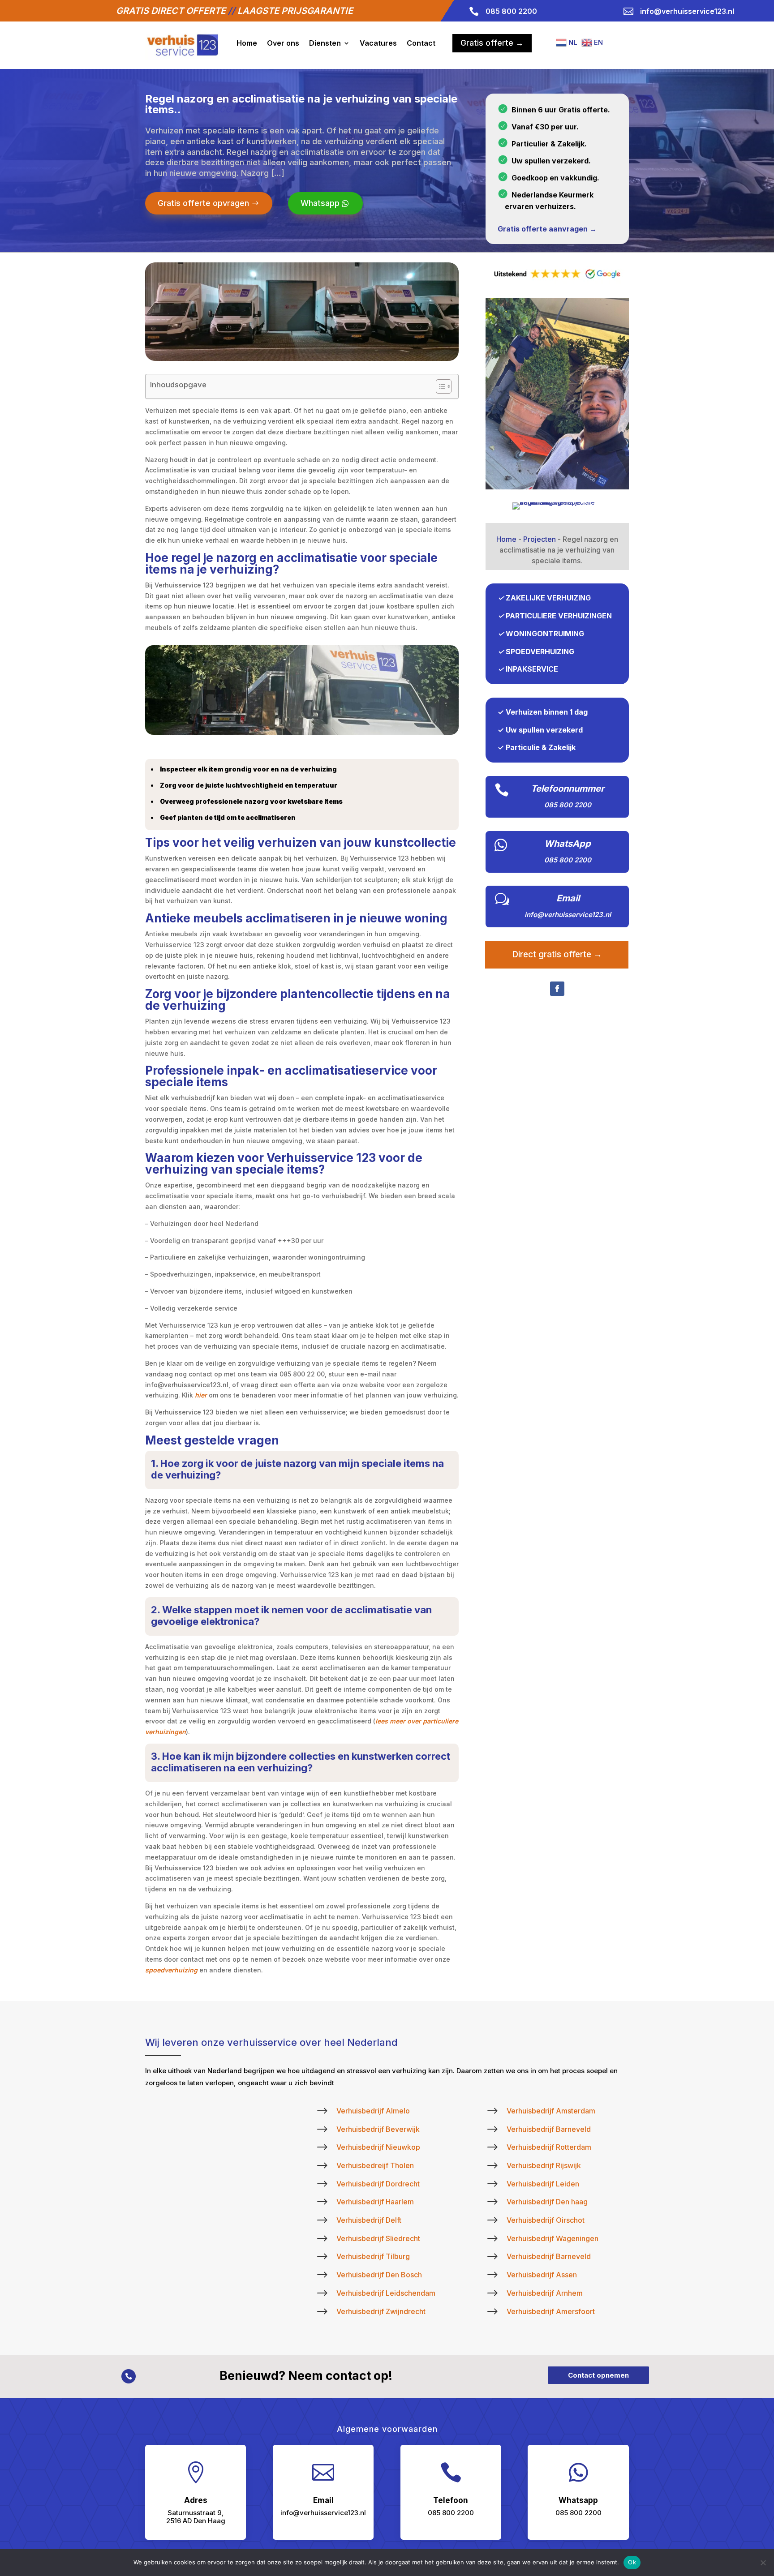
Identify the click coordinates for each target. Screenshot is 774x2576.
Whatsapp (320, 203)
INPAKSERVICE (532, 669)
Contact (421, 43)
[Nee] (763, 2563)
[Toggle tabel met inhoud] (439, 386)
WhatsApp (568, 844)
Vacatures (378, 43)
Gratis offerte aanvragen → (547, 229)
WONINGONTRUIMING (545, 634)
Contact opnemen (598, 2375)
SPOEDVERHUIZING (540, 652)
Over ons (283, 43)
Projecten (540, 539)
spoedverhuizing (171, 1970)
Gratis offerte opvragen (203, 203)
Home (247, 43)
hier (201, 1395)
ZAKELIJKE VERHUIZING (548, 598)
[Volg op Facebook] (557, 989)
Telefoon (451, 2500)
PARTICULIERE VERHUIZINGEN (559, 616)
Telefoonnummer (568, 789)
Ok (632, 2562)
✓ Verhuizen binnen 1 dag (543, 712)
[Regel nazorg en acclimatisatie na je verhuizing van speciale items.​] (557, 487)
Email (568, 898)
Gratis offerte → (492, 43)
